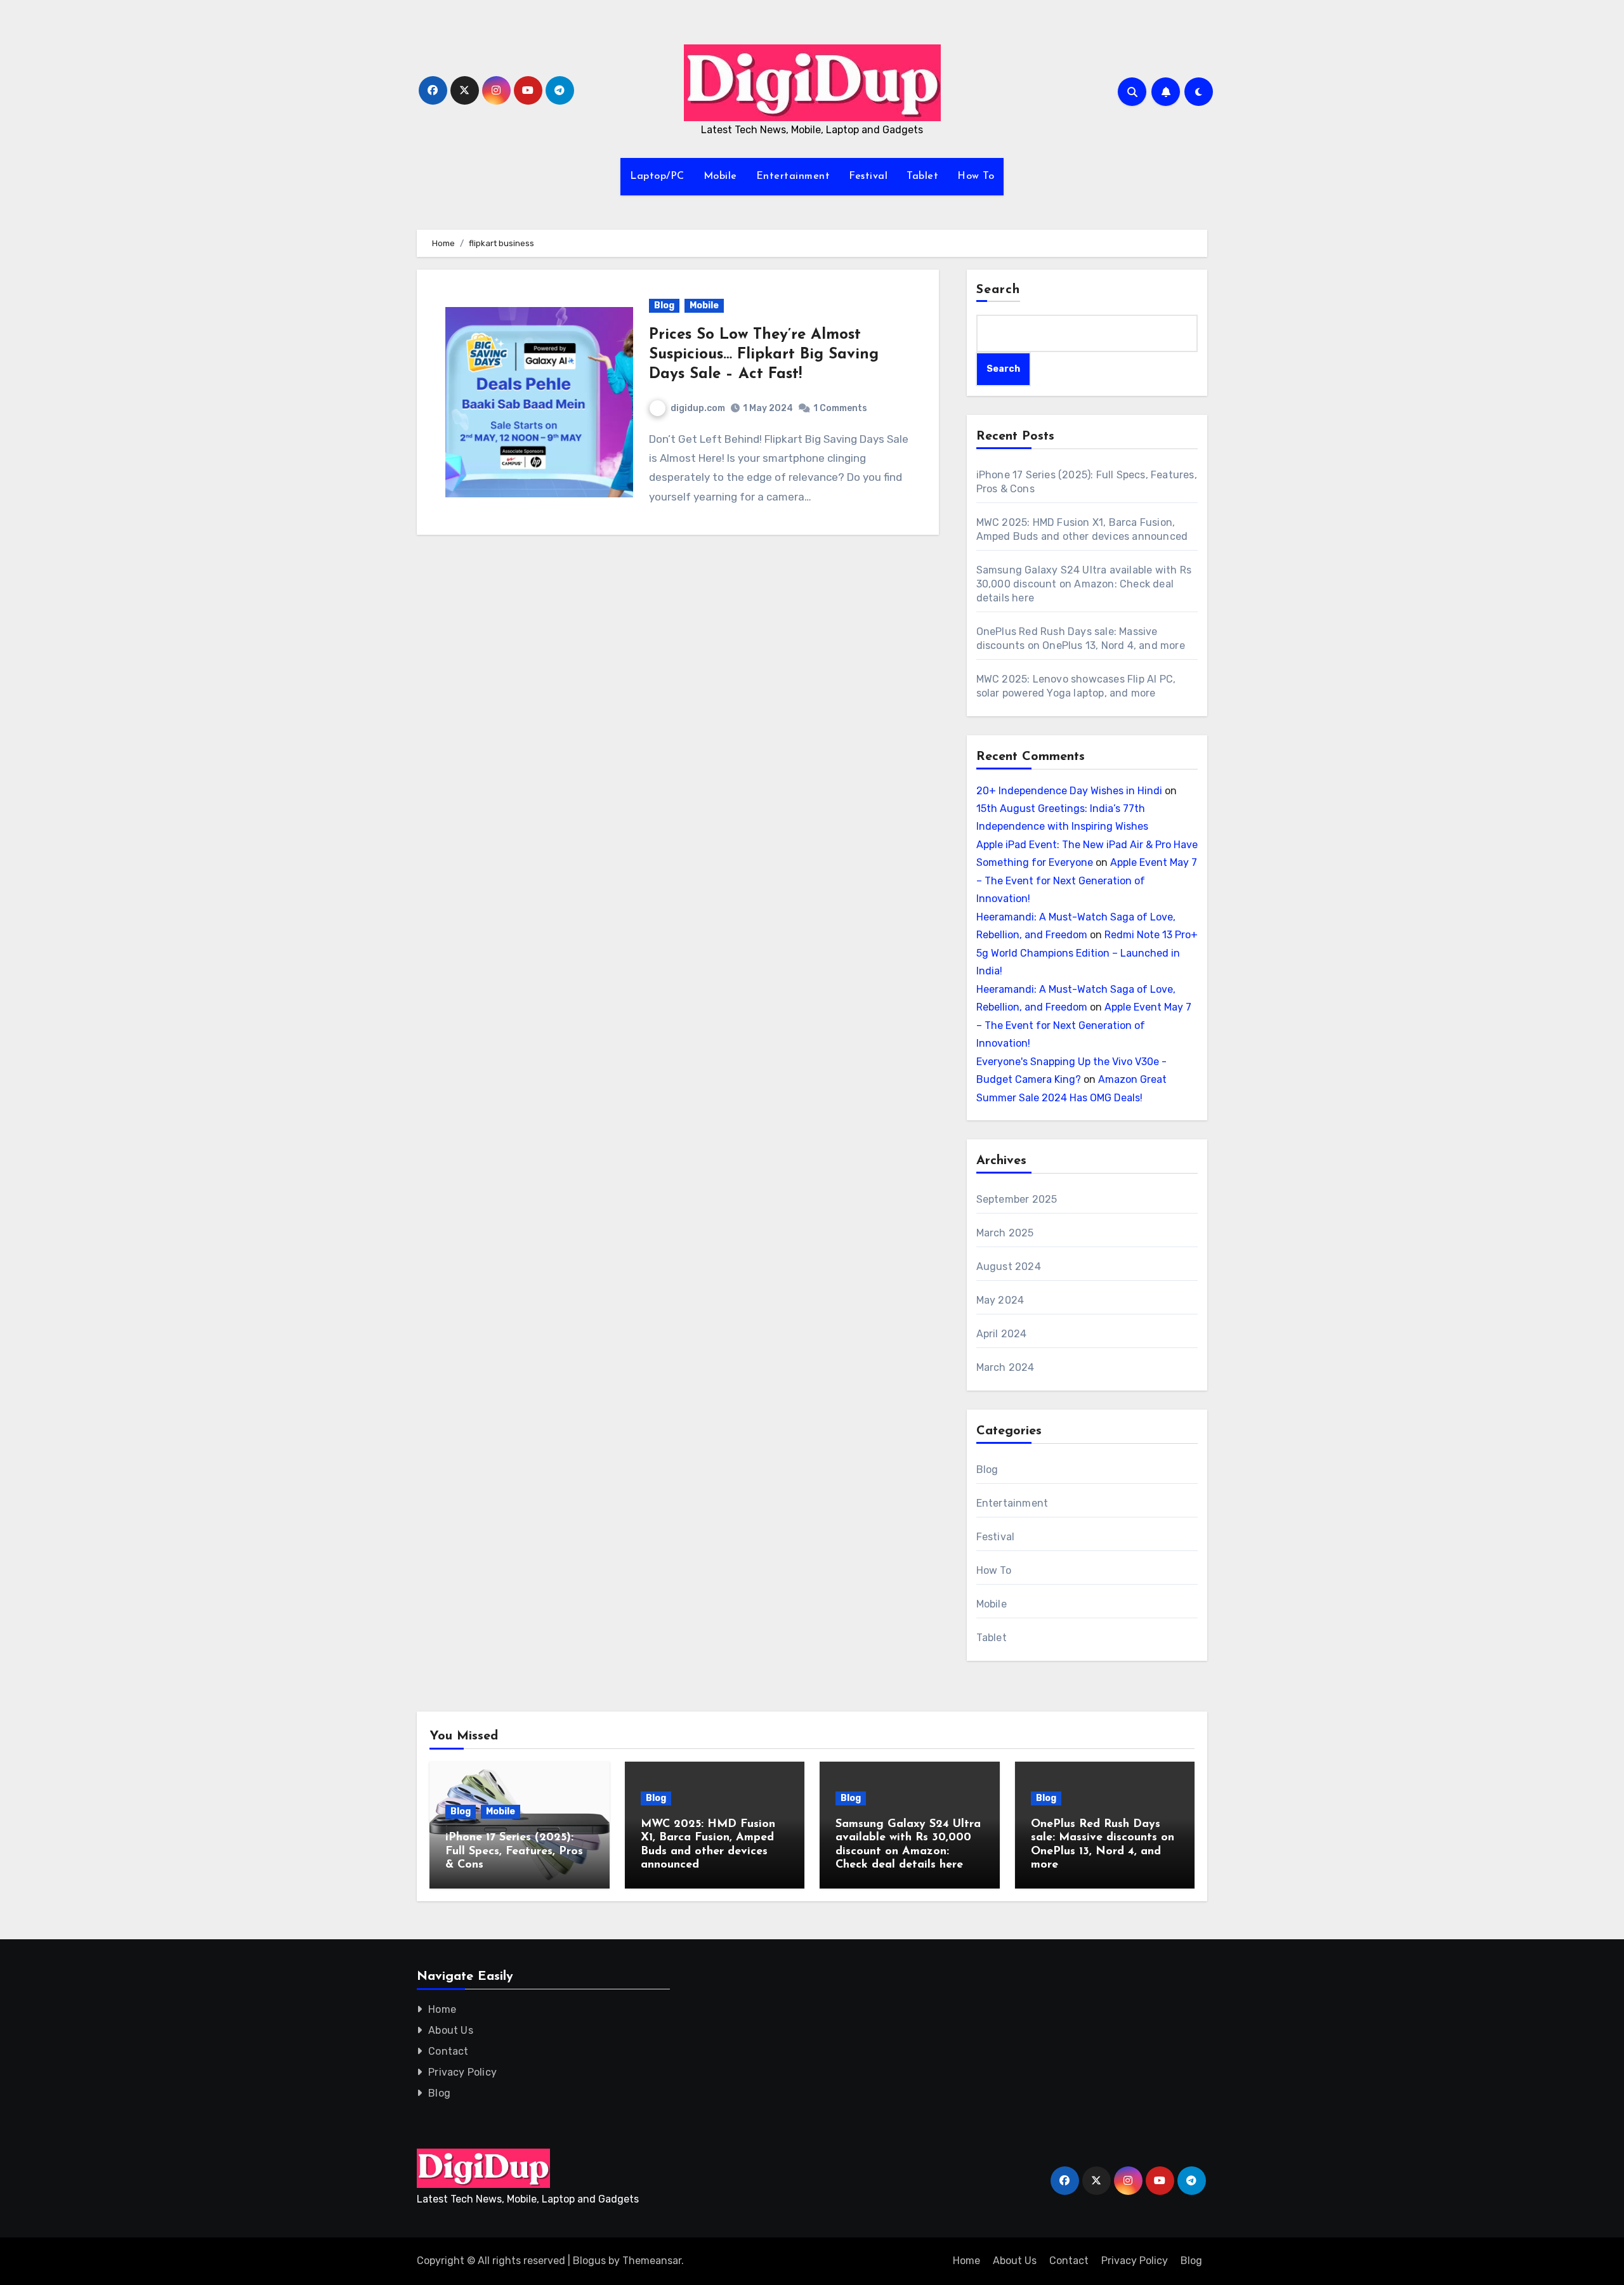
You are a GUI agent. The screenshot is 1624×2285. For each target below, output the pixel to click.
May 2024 (1000, 1300)
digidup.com (698, 408)
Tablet (922, 176)
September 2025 (1017, 1199)
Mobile (720, 176)
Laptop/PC (657, 176)
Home (442, 2009)
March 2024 (1005, 1367)
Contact (448, 2051)
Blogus (589, 2261)
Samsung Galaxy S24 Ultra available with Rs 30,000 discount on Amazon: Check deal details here (1084, 584)
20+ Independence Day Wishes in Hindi (1069, 791)
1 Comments (840, 408)
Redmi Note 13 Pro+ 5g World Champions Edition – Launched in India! (1087, 953)
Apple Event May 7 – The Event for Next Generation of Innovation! (1087, 881)
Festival (868, 176)
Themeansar (652, 2261)
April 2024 (1002, 1334)
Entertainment (793, 176)
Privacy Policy (462, 2072)
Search (999, 290)
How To (976, 176)
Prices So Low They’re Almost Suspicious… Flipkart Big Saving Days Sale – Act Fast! (764, 355)
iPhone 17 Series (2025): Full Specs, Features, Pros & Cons (514, 1851)
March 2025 (1005, 1233)
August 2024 (1009, 1267)
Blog (664, 305)
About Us (451, 2030)
